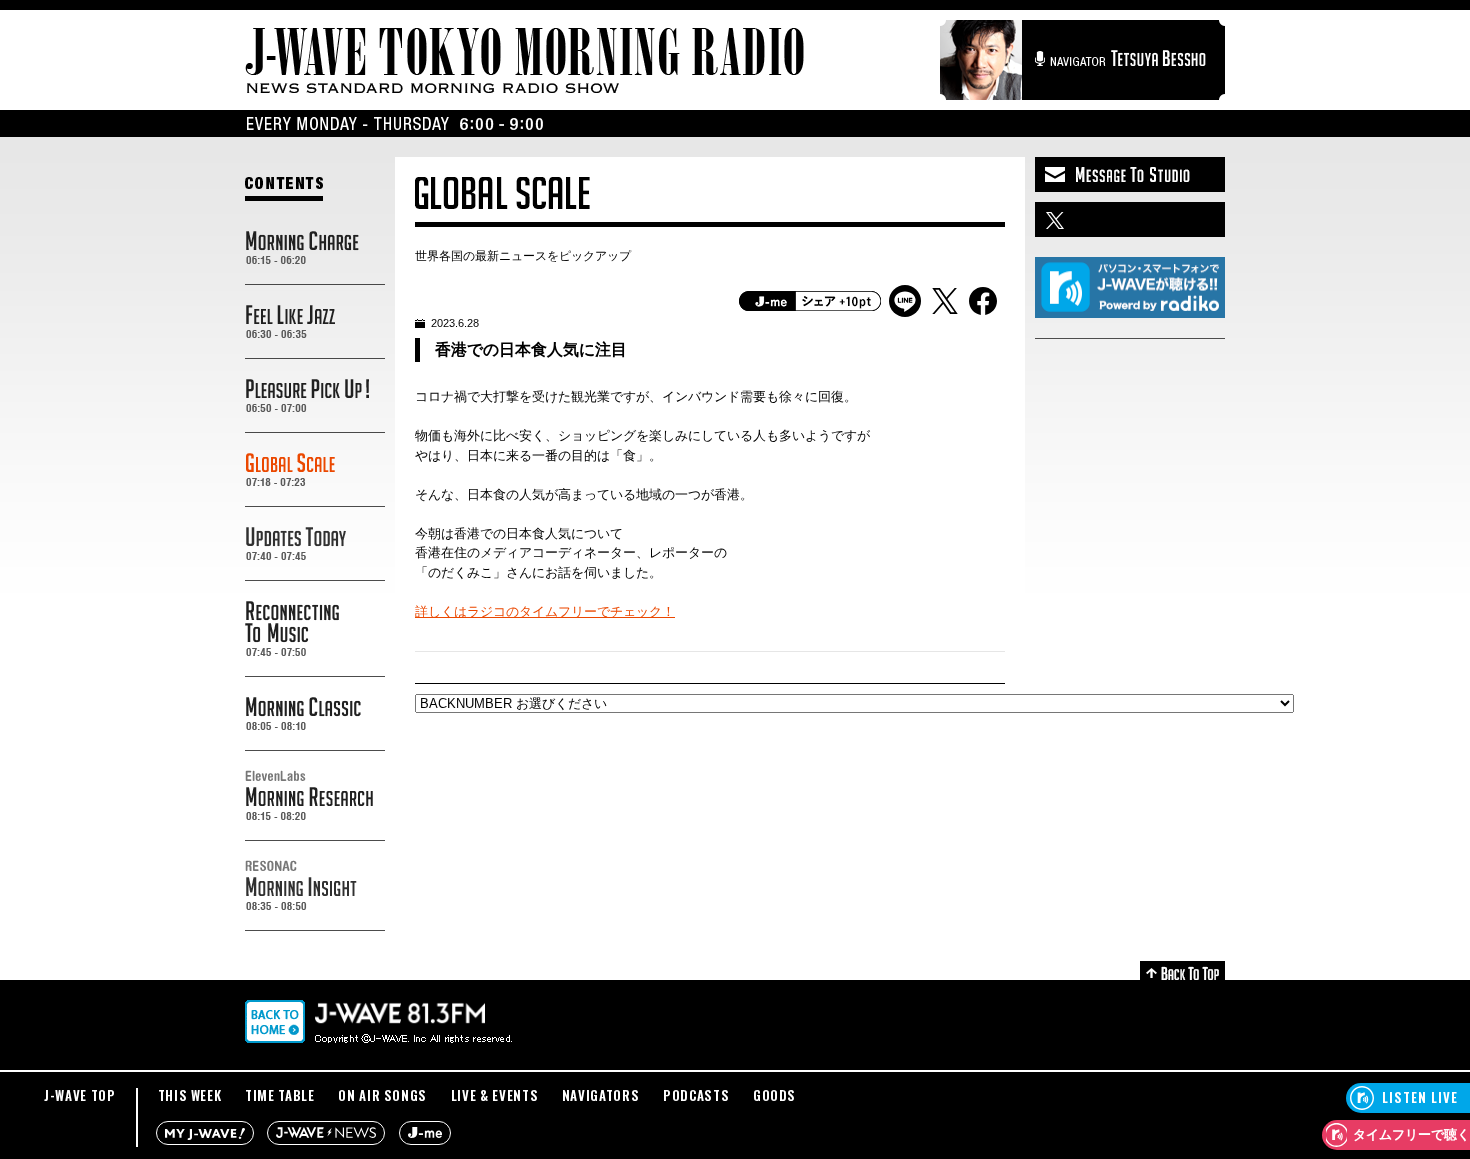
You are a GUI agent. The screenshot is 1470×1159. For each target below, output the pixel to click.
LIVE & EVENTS (494, 1095)
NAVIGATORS (601, 1095)
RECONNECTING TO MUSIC (315, 629)
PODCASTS (696, 1095)
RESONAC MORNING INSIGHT (315, 886)
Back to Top (1182, 970)
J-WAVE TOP (80, 1095)
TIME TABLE (280, 1095)
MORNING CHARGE (315, 248)
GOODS (774, 1095)
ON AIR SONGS (382, 1095)
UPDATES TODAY (315, 544)
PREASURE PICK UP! (315, 396)
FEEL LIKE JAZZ (315, 322)
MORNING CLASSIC (315, 714)
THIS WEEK (190, 1095)
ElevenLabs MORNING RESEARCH (315, 796)
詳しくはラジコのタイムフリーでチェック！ (545, 611)
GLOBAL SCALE (315, 470)
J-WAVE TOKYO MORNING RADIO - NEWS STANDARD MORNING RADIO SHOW (525, 60)
